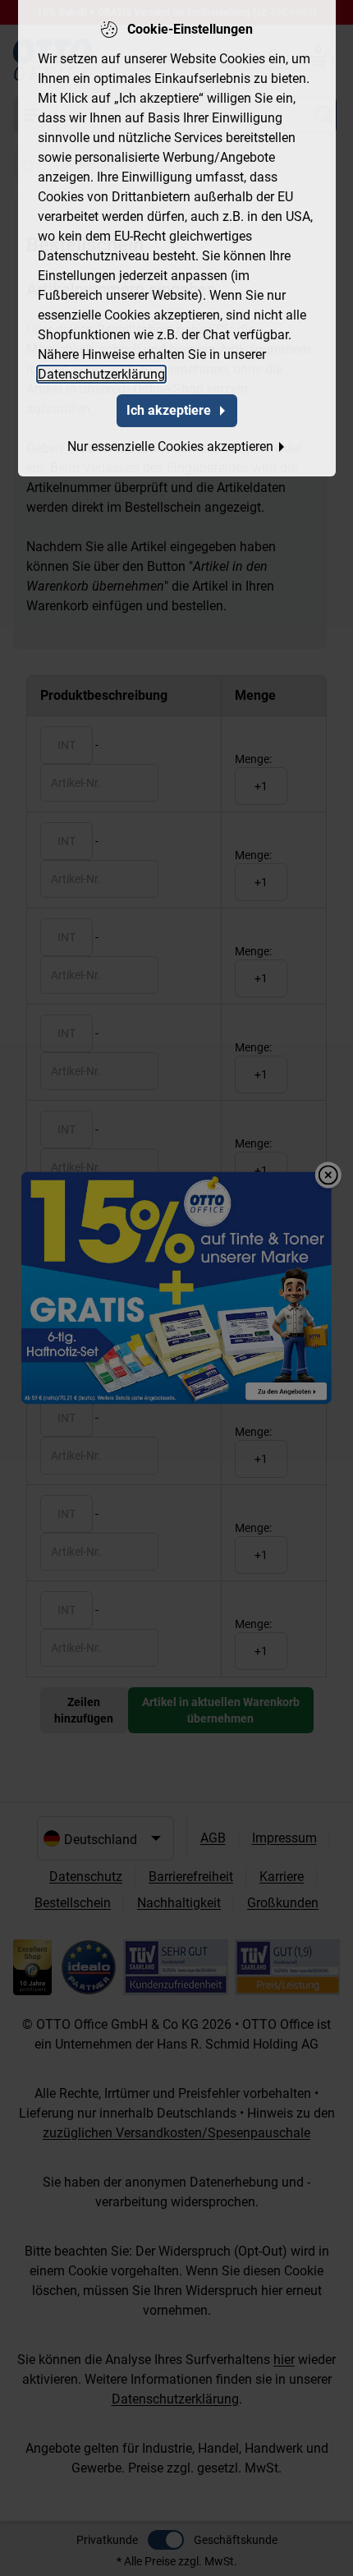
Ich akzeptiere (169, 410)
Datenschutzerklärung (101, 374)
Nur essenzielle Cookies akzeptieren (170, 446)
